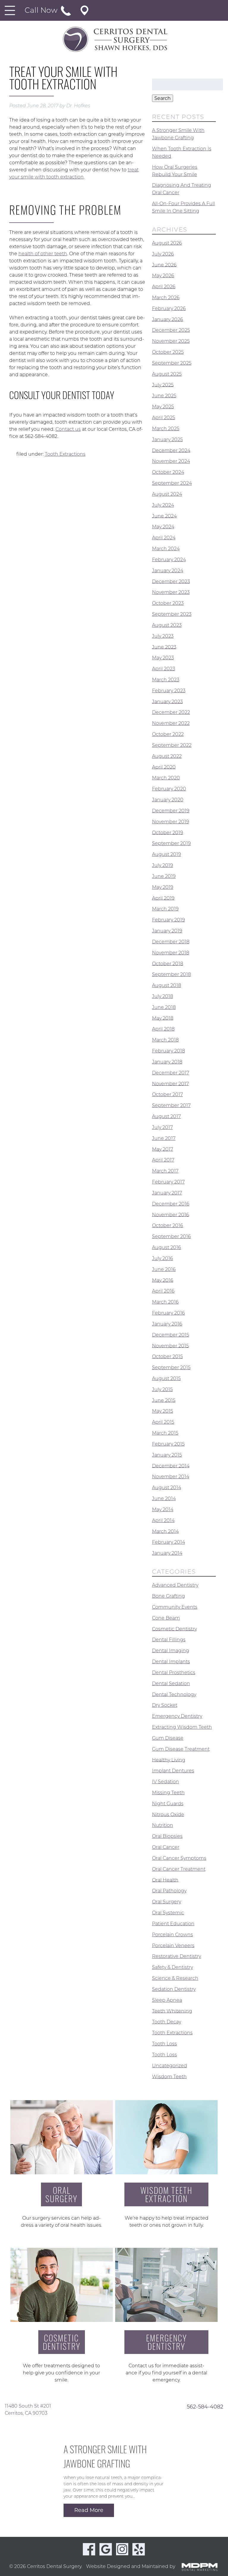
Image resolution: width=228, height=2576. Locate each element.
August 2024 (167, 494)
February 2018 (168, 1051)
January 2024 (168, 571)
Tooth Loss (164, 2044)
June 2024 (164, 516)
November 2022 (171, 723)
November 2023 (171, 592)
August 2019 (167, 854)
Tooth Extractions (65, 454)
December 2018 (171, 942)
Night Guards (168, 1804)
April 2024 (164, 538)
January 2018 (167, 1062)
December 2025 (171, 330)
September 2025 (172, 363)
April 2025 (164, 418)
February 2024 (169, 560)
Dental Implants (171, 1662)
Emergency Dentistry (177, 1716)
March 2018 (165, 1040)
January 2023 (167, 701)
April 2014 (163, 1520)
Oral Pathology (169, 1891)
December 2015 (171, 1335)
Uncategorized (170, 2066)
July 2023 (163, 636)
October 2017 (167, 1094)
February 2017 (168, 1182)
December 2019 (171, 811)
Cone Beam (166, 1618)
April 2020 (164, 767)
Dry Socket (165, 1705)
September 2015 (171, 1367)
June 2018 (164, 1007)
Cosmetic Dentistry (174, 1629)
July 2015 (162, 1389)
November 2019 (171, 822)
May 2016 (163, 1280)
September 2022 (172, 745)
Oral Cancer (166, 1847)
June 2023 (164, 647)
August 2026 (167, 243)
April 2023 (164, 669)
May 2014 (163, 1509)
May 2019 (163, 887)
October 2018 (168, 963)
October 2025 (168, 352)
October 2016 (168, 1225)
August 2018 (167, 985)
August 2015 (166, 1378)
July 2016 (163, 1258)
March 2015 (165, 1433)
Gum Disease (168, 1738)
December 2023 (171, 581)
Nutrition (163, 1825)
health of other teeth (43, 254)
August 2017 (166, 1116)
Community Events (175, 1607)
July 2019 (163, 865)
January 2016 (167, 1324)
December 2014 (171, 1466)
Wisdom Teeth (169, 2076)
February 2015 (168, 1444)
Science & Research (175, 1978)
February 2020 (169, 789)
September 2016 (171, 1236)
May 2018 (163, 1018)
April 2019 (163, 898)
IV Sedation (166, 1782)
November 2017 (170, 1083)
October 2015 (167, 1356)
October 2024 (168, 472)
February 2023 (169, 691)
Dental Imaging (171, 1651)
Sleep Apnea (167, 2000)
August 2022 (167, 756)
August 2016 (167, 1247)
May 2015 (163, 1411)
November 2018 (171, 953)
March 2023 (166, 680)
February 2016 (168, 1313)
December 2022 (171, 712)
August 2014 (167, 1488)
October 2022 (168, 734)
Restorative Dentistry (176, 1956)
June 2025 (164, 396)
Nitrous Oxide (168, 1814)
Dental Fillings (169, 1640)
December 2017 (171, 1073)
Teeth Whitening (172, 2011)
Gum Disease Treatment (181, 1749)
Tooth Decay (167, 2022)
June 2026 (164, 265)
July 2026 (163, 254)
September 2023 (172, 614)
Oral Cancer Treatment (179, 1869)
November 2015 (170, 1346)
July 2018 (163, 996)
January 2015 (167, 1455)
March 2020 (166, 778)
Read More (89, 2510)
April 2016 (163, 1291)
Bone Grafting (168, 1596)
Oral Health (165, 1880)
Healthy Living (169, 1760)
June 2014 (164, 1498)
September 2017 (171, 1105)
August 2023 (167, 625)
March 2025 (166, 429)
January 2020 (168, 800)
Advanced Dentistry (175, 1585)
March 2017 (165, 1171)
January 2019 (167, 931)
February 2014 (168, 1542)
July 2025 (163, 385)
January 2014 (167, 1553)
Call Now (42, 10)
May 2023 (163, 658)
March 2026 (166, 298)
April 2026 (164, 287)
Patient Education (173, 1924)
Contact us (68, 429)
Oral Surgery (167, 1902)
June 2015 (164, 1400)
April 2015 (163, 1422)
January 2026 (168, 319)
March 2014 (165, 1531)
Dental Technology (174, 1694)
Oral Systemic (168, 1913)
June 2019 (164, 876)
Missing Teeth (168, 1793)
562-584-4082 (205, 2406)
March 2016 (165, 1302)
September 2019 (171, 843)
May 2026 (163, 276)
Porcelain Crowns (172, 1935)
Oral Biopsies (167, 1836)
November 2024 (171, 461)
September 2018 (171, 974)
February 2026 (169, 308)
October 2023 (168, 603)
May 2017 (163, 1149)
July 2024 (163, 505)
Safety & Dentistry (172, 1967)
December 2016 (171, 1204)
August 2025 (167, 374)
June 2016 (164, 1269)
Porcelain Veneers (173, 1945)
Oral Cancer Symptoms (179, 1858)
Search (163, 98)
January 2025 (167, 440)
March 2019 (165, 909)
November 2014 (171, 1477)
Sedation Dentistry (174, 1989)
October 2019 (168, 832)
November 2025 (171, 341)
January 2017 (167, 1193)
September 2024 (172, 483)
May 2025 (163, 407)
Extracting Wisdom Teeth (182, 1727)
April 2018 (163, 1029)
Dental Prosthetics (174, 1673)
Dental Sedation (171, 1683)
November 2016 (171, 1214)
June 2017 (164, 1138)
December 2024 (171, 450)
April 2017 (163, 1160)
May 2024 (163, 527)
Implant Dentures (173, 1771)
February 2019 (168, 920)
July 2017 (162, 1127)
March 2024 (166, 549)
